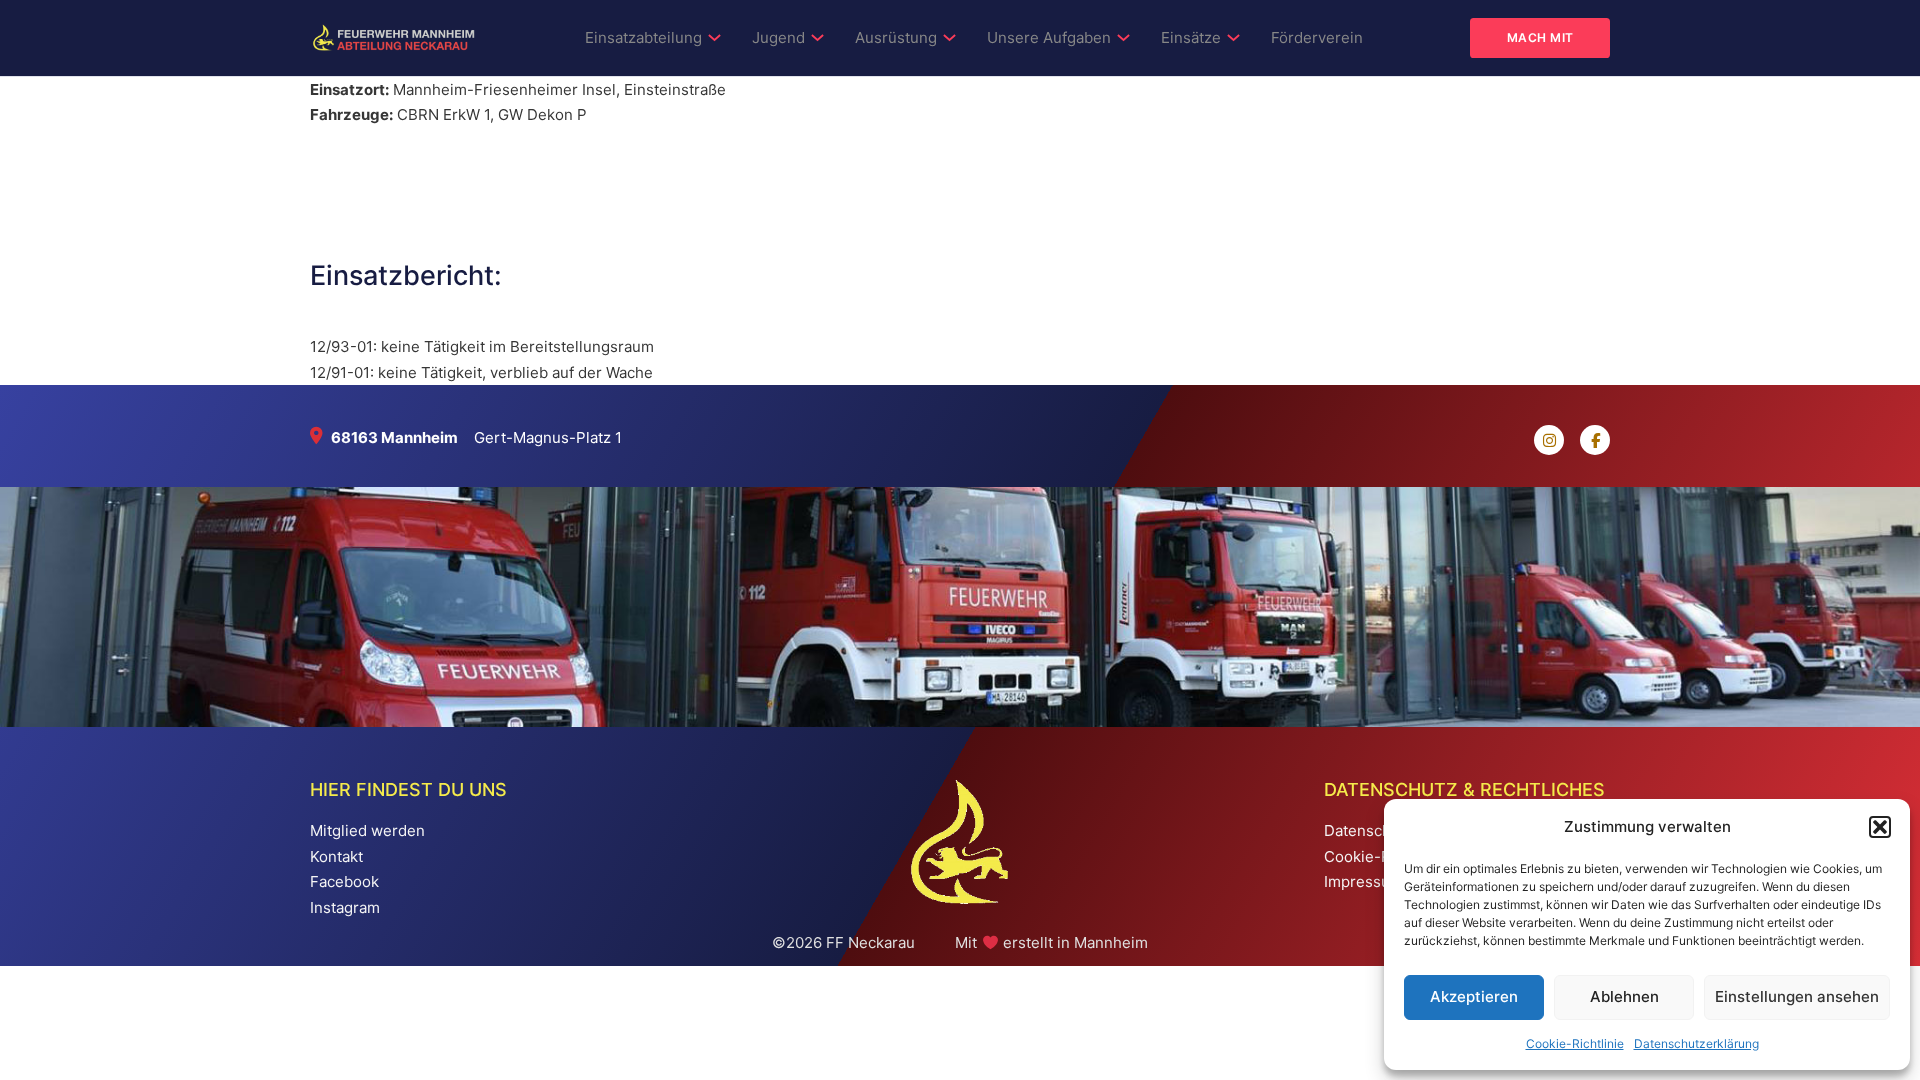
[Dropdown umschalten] (714, 37)
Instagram (345, 907)
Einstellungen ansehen (1797, 996)
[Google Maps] (320, 438)
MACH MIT (1540, 37)
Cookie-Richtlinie (1575, 1043)
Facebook (344, 881)
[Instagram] (1541, 440)
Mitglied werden (367, 830)
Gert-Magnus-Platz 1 (548, 437)
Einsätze (1191, 37)
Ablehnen (1624, 996)
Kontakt (336, 856)
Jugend (778, 37)
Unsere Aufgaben (1049, 37)
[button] (1880, 827)
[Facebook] (1587, 440)
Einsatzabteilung (643, 37)
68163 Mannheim (394, 437)
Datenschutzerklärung (1696, 1043)
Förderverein (1317, 37)
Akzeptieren (1474, 996)
